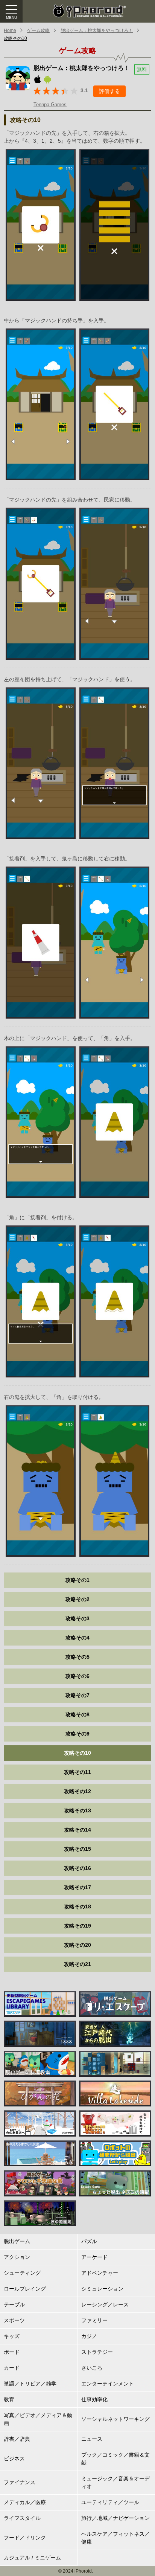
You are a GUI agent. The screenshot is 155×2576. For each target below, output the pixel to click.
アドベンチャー (100, 2273)
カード (12, 2368)
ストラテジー (97, 2352)
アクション (17, 2257)
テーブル (14, 2305)
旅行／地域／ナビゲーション (115, 2518)
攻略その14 (77, 1830)
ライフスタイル (22, 2518)
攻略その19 (77, 1926)
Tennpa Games (50, 104)
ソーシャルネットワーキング (115, 2419)
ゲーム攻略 (38, 31)
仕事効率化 (94, 2399)
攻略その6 (77, 1676)
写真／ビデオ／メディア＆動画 (38, 2419)
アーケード (94, 2257)
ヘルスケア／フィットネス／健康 (115, 2538)
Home (10, 31)
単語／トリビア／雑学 (30, 2384)
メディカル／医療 (25, 2502)
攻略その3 (77, 1618)
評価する (109, 91)
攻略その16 (77, 1868)
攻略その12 (77, 1791)
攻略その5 (77, 1657)
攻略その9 (77, 1734)
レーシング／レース (105, 2305)
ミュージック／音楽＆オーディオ (115, 2482)
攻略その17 (77, 1887)
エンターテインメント (108, 2384)
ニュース (92, 2439)
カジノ (89, 2336)
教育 (9, 2399)
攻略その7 (77, 1695)
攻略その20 (77, 1945)
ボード (12, 2352)
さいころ (92, 2368)
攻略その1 (77, 1580)
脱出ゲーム (17, 2241)
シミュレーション (102, 2289)
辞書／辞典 (17, 2439)
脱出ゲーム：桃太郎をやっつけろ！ (97, 31)
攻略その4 (77, 1638)
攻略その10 (15, 38)
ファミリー (94, 2320)
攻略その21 (77, 1964)
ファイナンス (20, 2482)
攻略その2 (77, 1599)
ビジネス (14, 2459)
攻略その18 (77, 1906)
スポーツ (14, 2320)
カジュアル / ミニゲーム (32, 2558)
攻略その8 (77, 1714)
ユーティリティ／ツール (110, 2502)
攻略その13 (77, 1810)
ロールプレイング (25, 2289)
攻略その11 (77, 1772)
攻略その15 (77, 1849)
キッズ (12, 2336)
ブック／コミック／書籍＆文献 (115, 2459)
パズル (89, 2241)
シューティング (22, 2273)
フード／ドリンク (25, 2538)
